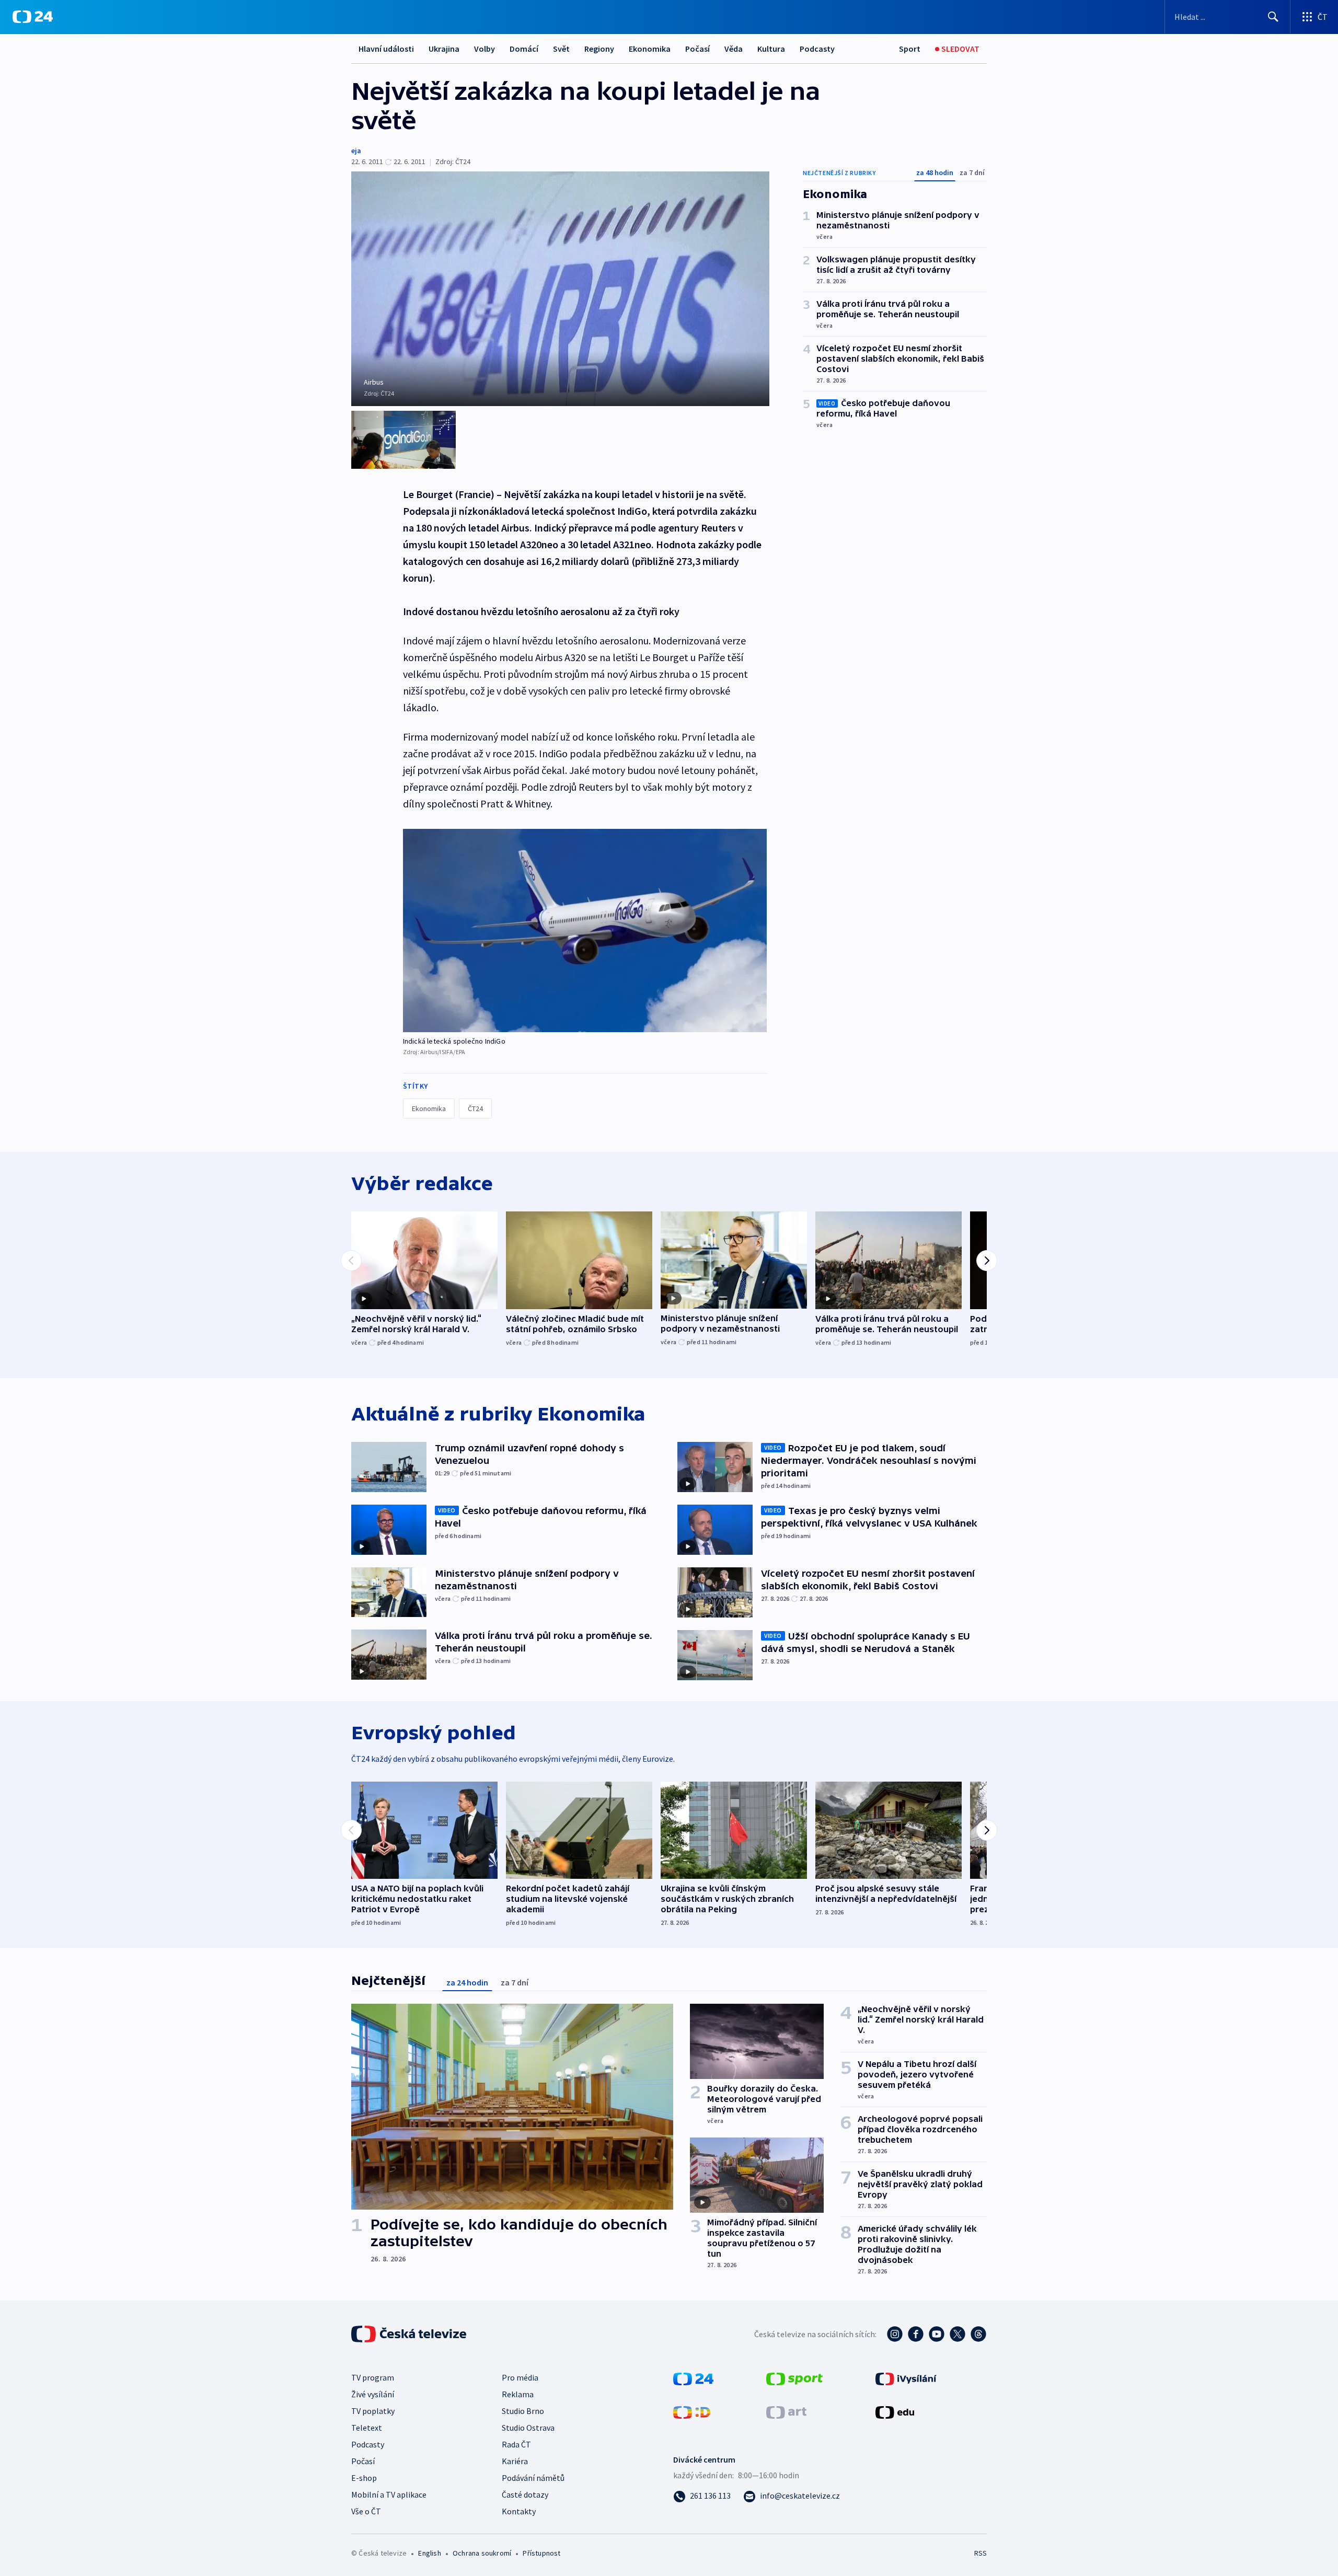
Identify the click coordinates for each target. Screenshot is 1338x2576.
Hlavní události (386, 49)
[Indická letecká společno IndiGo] (585, 931)
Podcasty (817, 49)
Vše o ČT (366, 2511)
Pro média (520, 2377)
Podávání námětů (533, 2478)
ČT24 (475, 1108)
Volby (485, 49)
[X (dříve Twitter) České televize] (958, 2334)
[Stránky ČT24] (693, 2378)
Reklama (518, 2394)
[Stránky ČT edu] (895, 2411)
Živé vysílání (373, 2394)
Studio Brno (523, 2411)
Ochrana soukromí (482, 2553)
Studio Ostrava (528, 2428)
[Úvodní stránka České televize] (410, 2334)
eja (356, 151)
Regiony (599, 49)
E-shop (364, 2478)
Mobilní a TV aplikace (389, 2494)
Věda (734, 49)
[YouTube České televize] (937, 2334)
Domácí (524, 49)
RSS (981, 2553)
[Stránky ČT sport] (794, 2378)
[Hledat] (1273, 17)
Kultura (771, 49)
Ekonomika (650, 49)
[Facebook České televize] (916, 2334)
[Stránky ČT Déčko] (692, 2411)
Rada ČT (516, 2444)
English (429, 2553)
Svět (561, 49)
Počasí (697, 49)
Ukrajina (444, 49)
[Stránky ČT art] (786, 2411)
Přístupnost (541, 2553)
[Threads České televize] (978, 2334)
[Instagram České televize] (895, 2334)
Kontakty (519, 2511)
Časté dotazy (525, 2494)
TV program (373, 2377)
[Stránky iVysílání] (906, 2378)
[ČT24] (33, 17)
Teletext (367, 2428)
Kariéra (515, 2461)
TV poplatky (373, 2411)
